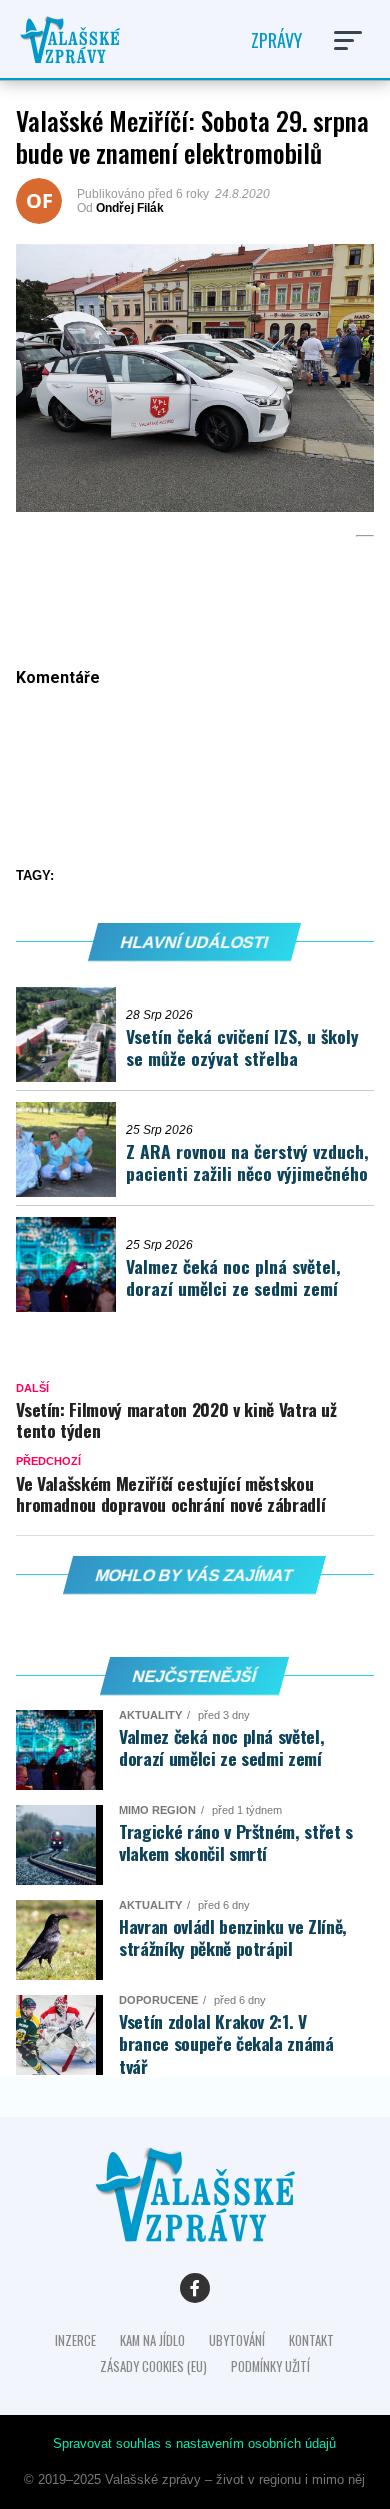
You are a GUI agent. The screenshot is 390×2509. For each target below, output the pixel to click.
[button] (348, 40)
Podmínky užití (270, 2366)
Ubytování (237, 2340)
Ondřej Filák (130, 208)
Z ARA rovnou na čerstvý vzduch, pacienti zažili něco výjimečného (247, 1162)
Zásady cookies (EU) (153, 2366)
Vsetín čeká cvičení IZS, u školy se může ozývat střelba (242, 1047)
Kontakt (311, 2340)
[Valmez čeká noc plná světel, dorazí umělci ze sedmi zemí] (71, 1264)
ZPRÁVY (276, 40)
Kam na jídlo (152, 2340)
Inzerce (75, 2340)
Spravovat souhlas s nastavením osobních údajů (194, 2443)
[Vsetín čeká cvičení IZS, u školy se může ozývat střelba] (71, 1034)
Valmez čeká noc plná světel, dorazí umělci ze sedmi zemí (233, 1277)
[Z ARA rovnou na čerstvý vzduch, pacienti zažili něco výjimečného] (71, 1149)
